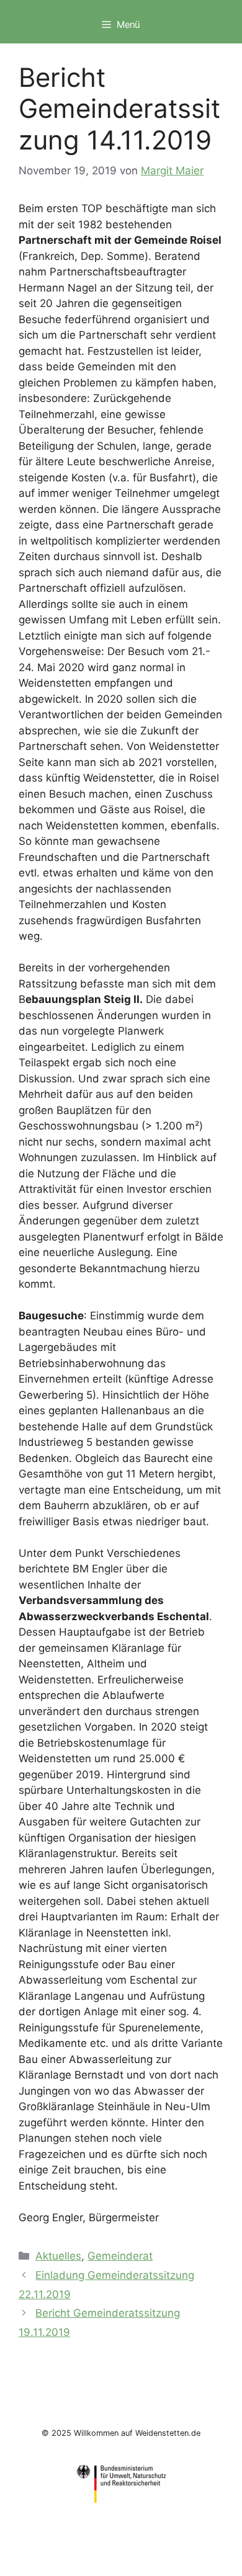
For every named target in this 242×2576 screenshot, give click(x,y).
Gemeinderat (120, 2256)
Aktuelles (58, 2256)
